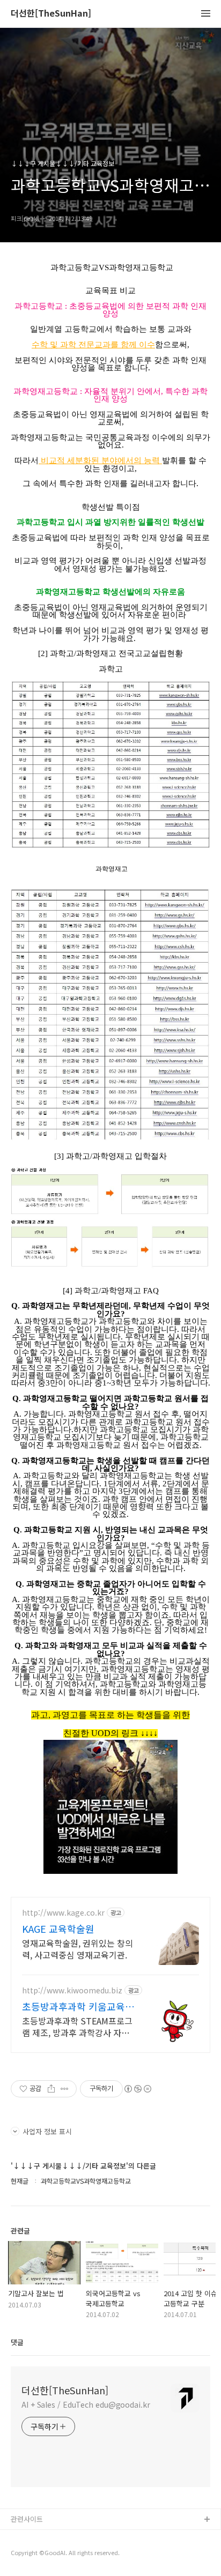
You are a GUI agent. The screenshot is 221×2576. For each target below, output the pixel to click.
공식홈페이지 (31, 2537)
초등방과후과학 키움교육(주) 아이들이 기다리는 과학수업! (75, 2006)
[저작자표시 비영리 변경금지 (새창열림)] (137, 2089)
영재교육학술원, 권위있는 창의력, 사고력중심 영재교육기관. (78, 1949)
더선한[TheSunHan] (51, 14)
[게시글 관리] (65, 2089)
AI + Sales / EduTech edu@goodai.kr (86, 2404)
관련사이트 (27, 2519)
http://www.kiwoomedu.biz (72, 1990)
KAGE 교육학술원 (58, 1929)
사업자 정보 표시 (47, 2131)
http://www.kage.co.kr (63, 1913)
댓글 (17, 2342)
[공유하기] (51, 2089)
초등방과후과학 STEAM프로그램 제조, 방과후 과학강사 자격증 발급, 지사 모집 (77, 2026)
